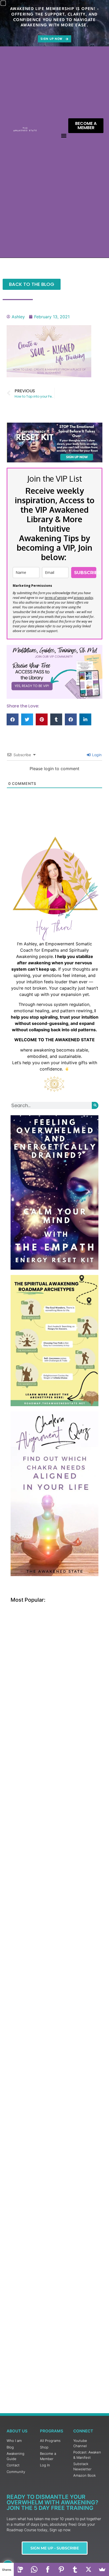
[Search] (95, 1105)
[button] (64, 136)
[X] (89, 2569)
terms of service (56, 598)
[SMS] (21, 2569)
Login (96, 755)
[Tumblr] (75, 2569)
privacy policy (83, 598)
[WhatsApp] (34, 2569)
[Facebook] (48, 2569)
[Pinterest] (61, 2569)
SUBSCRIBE (85, 573)
